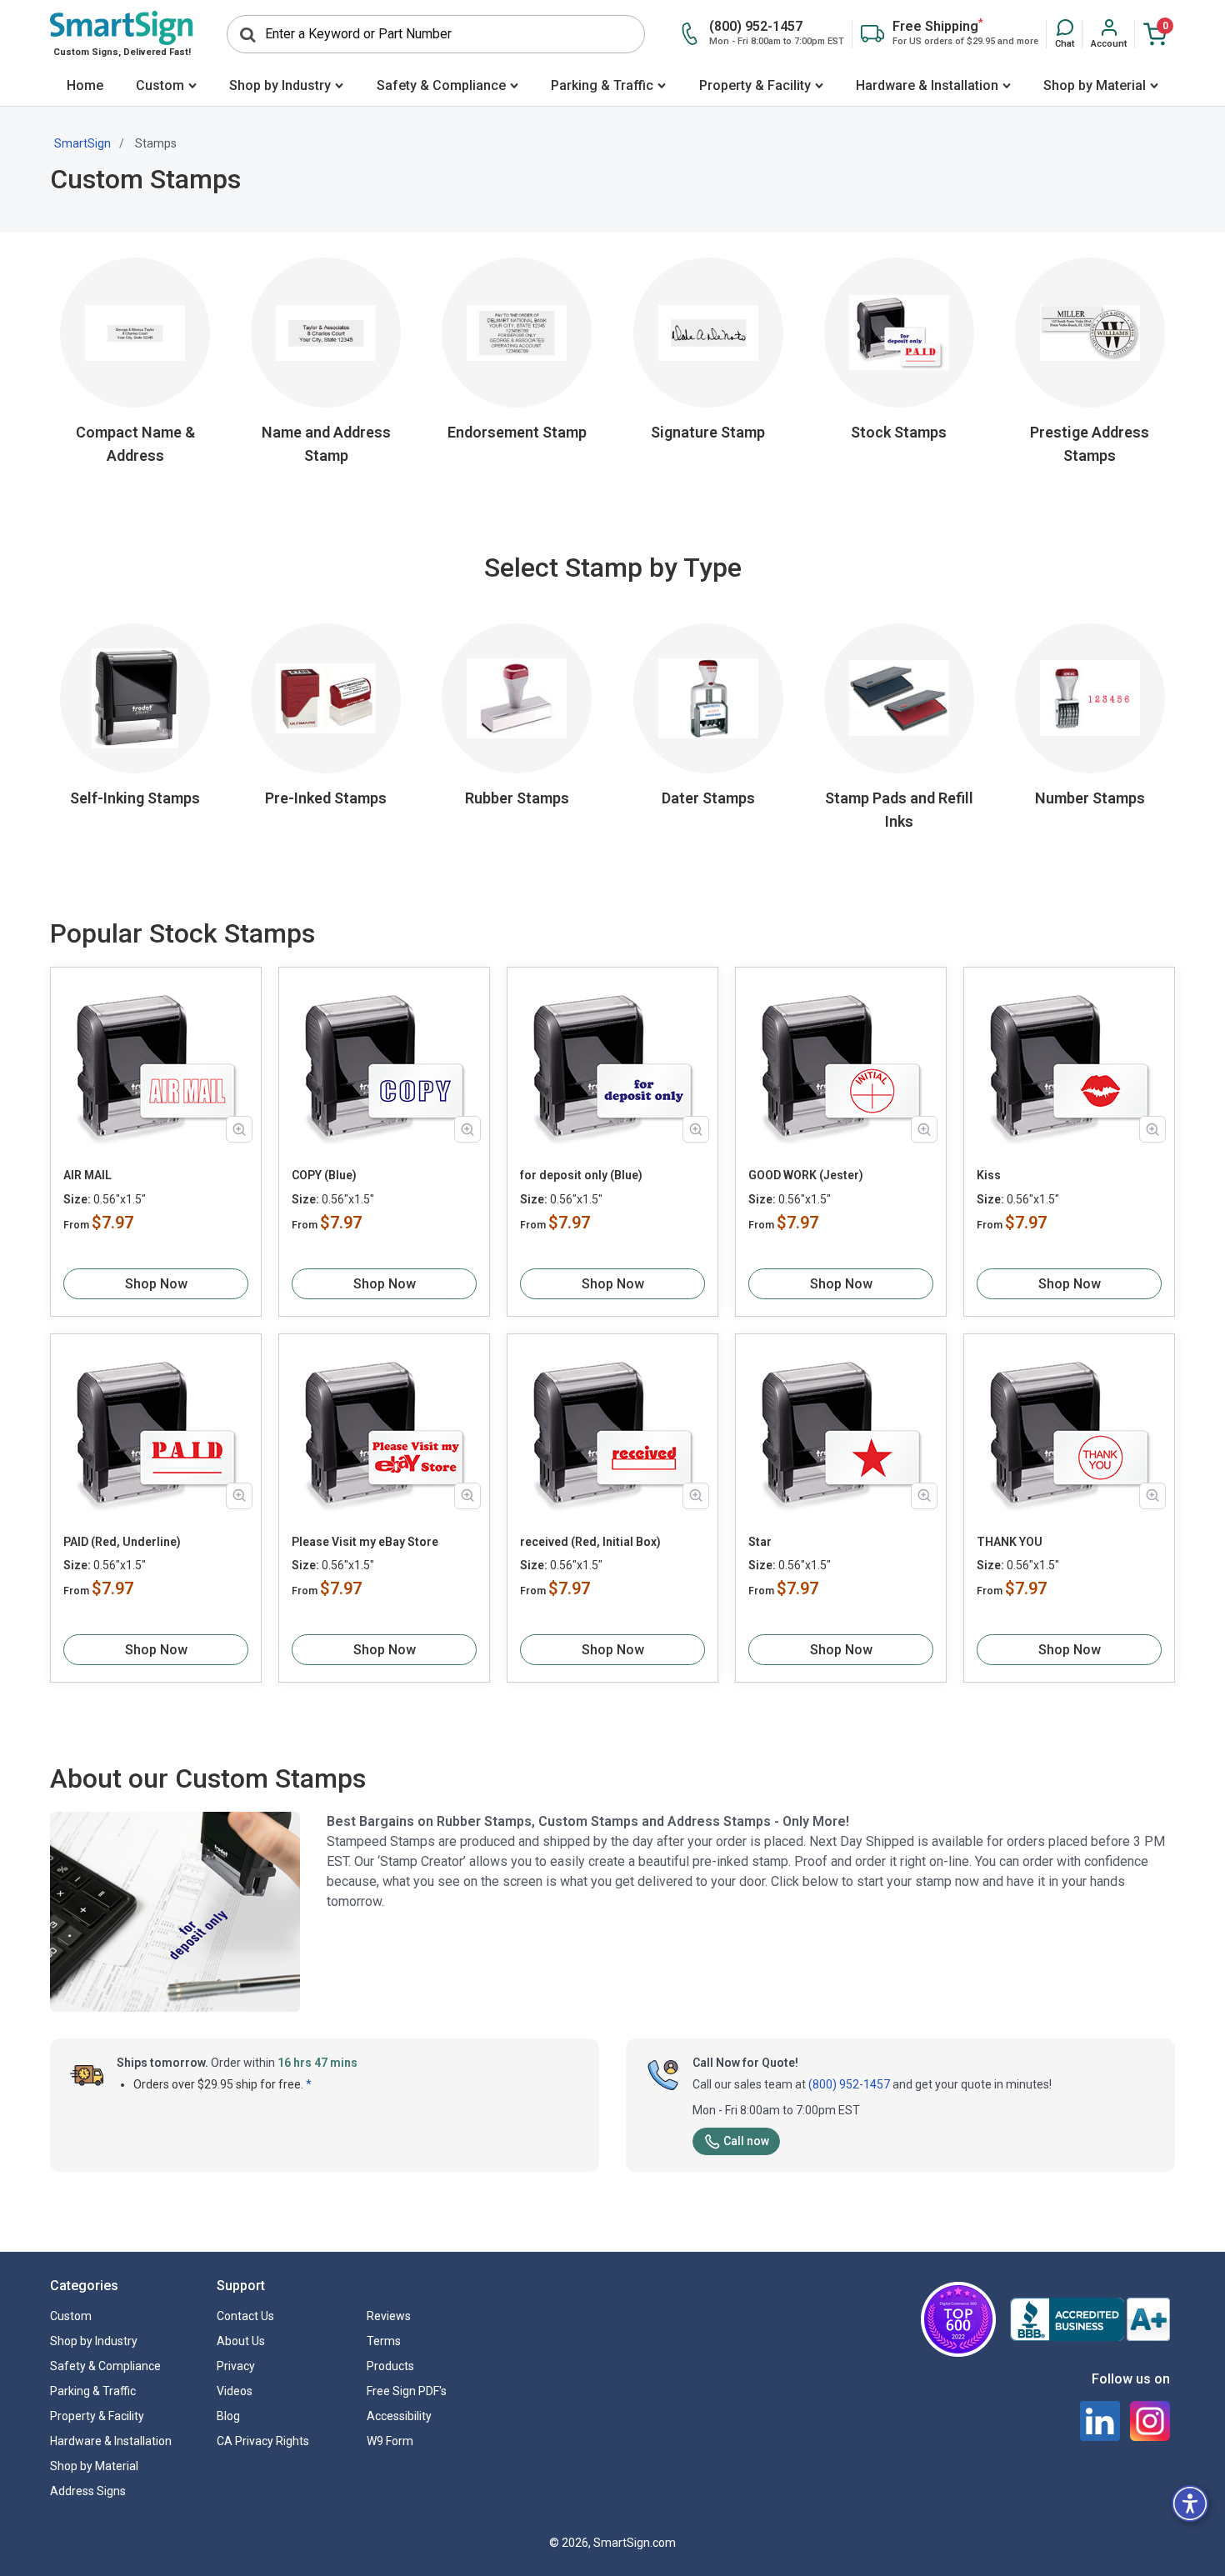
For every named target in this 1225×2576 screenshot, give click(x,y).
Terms (384, 2341)
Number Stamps (1090, 798)
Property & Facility (755, 85)
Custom (160, 85)
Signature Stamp (708, 432)
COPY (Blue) (324, 1175)
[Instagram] (1150, 2421)
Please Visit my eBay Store (365, 1542)
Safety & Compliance (441, 85)
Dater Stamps (708, 798)
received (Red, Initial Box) (590, 1542)
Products (390, 2366)
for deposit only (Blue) (581, 1175)
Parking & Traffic (602, 85)
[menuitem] (85, 87)
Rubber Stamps (517, 798)
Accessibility (399, 2416)
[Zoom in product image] (239, 1129)
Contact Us (245, 2316)
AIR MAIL (87, 1175)
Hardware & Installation (927, 85)
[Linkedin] (1100, 2421)
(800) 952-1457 (849, 2084)
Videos (235, 2391)
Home (85, 85)
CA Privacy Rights (263, 2441)
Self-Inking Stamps (135, 798)
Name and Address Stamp (326, 444)
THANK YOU (1010, 1542)
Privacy (236, 2366)
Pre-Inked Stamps (326, 798)
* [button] (309, 2084)
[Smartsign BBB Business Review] (1090, 2319)
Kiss (989, 1175)
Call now (746, 2141)
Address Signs (88, 2491)
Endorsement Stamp (517, 432)
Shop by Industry (280, 85)
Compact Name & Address (135, 444)
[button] (1065, 34)
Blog (228, 2416)
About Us (241, 2341)
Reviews (389, 2316)
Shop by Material (1095, 85)
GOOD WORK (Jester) (806, 1175)
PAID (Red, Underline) (122, 1542)
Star (760, 1542)
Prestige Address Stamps (1090, 444)
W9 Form (390, 2441)
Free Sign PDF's (407, 2391)
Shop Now (156, 1284)
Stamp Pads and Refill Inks (899, 810)
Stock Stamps (899, 432)
